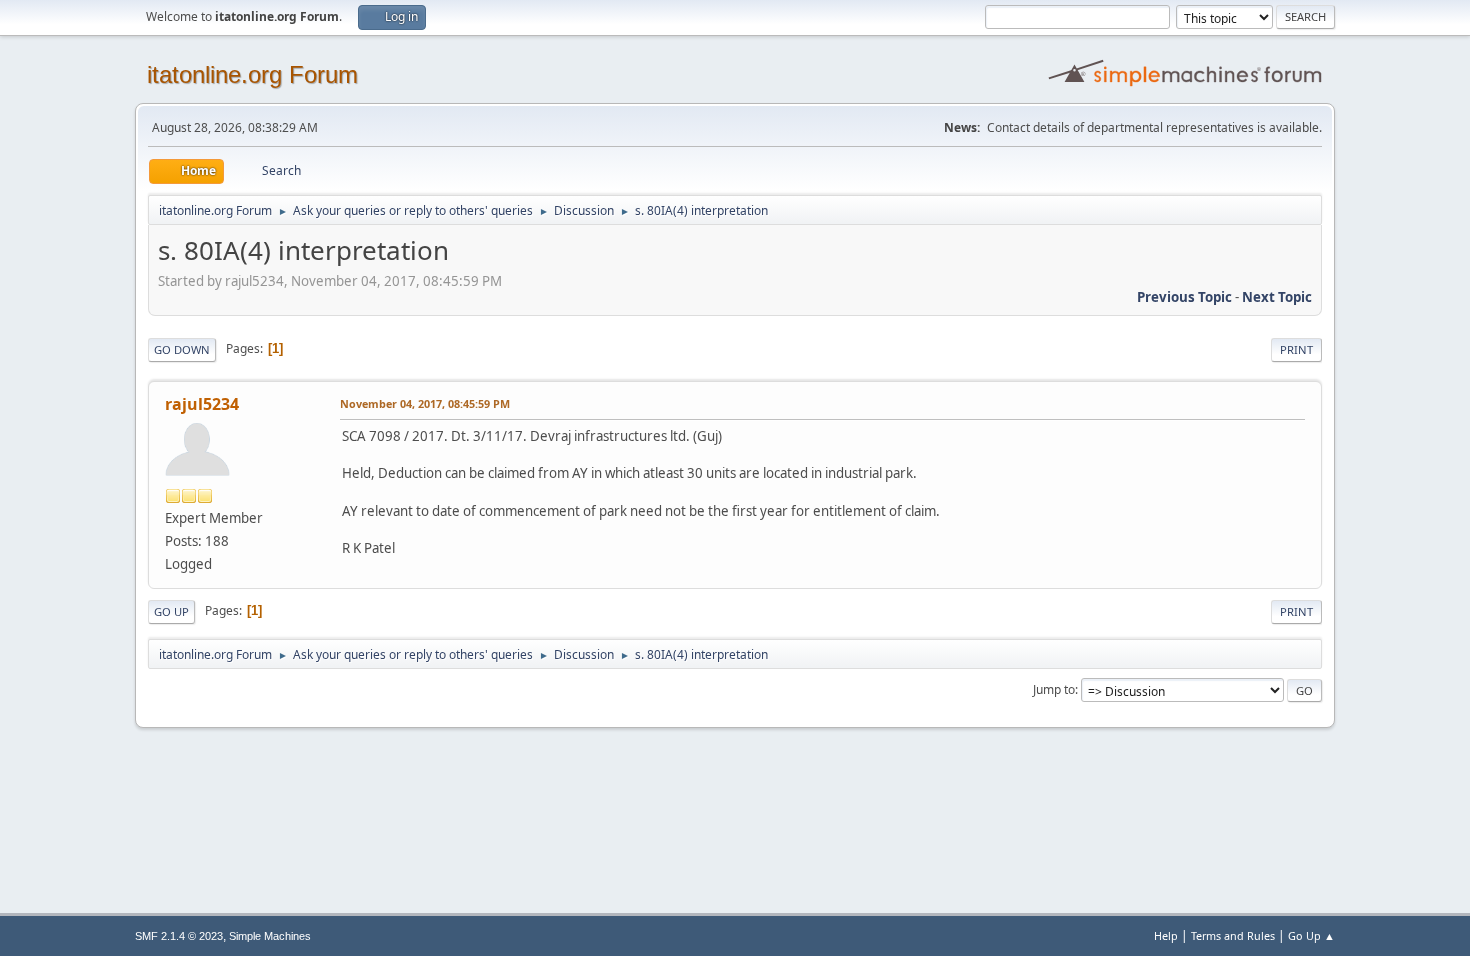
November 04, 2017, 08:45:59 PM (425, 403)
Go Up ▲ (1311, 935)
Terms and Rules (1233, 935)
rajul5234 (202, 404)
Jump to (1054, 689)
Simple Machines (270, 936)
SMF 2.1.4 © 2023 (179, 936)
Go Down (182, 349)
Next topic (1277, 297)
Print (1296, 349)
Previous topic (1184, 297)
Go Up (171, 611)
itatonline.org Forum (252, 74)
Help (1166, 935)
